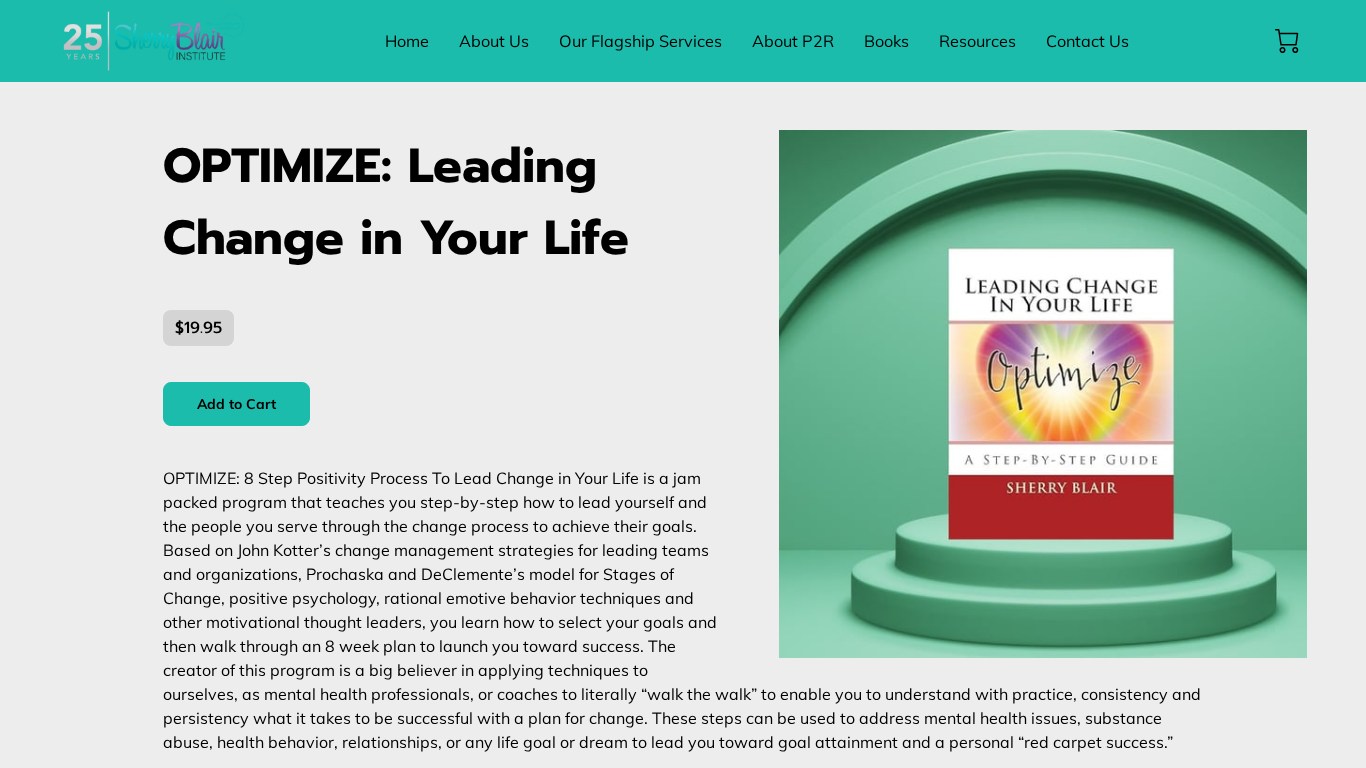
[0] (1287, 41)
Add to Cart (237, 404)
